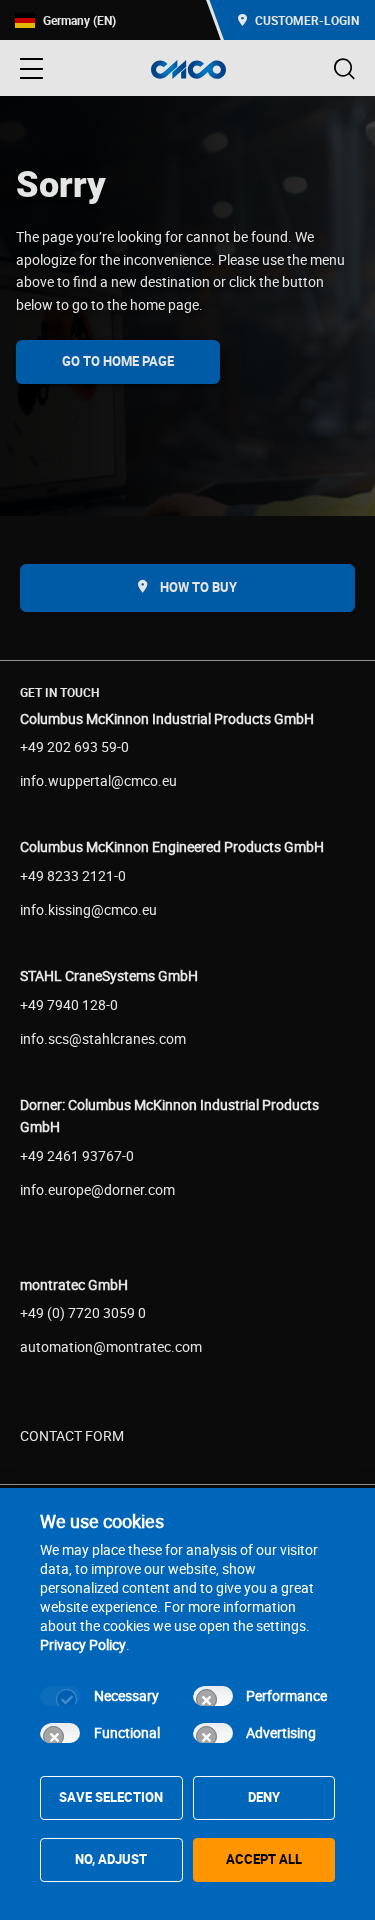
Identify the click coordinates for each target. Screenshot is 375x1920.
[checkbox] (60, 1696)
